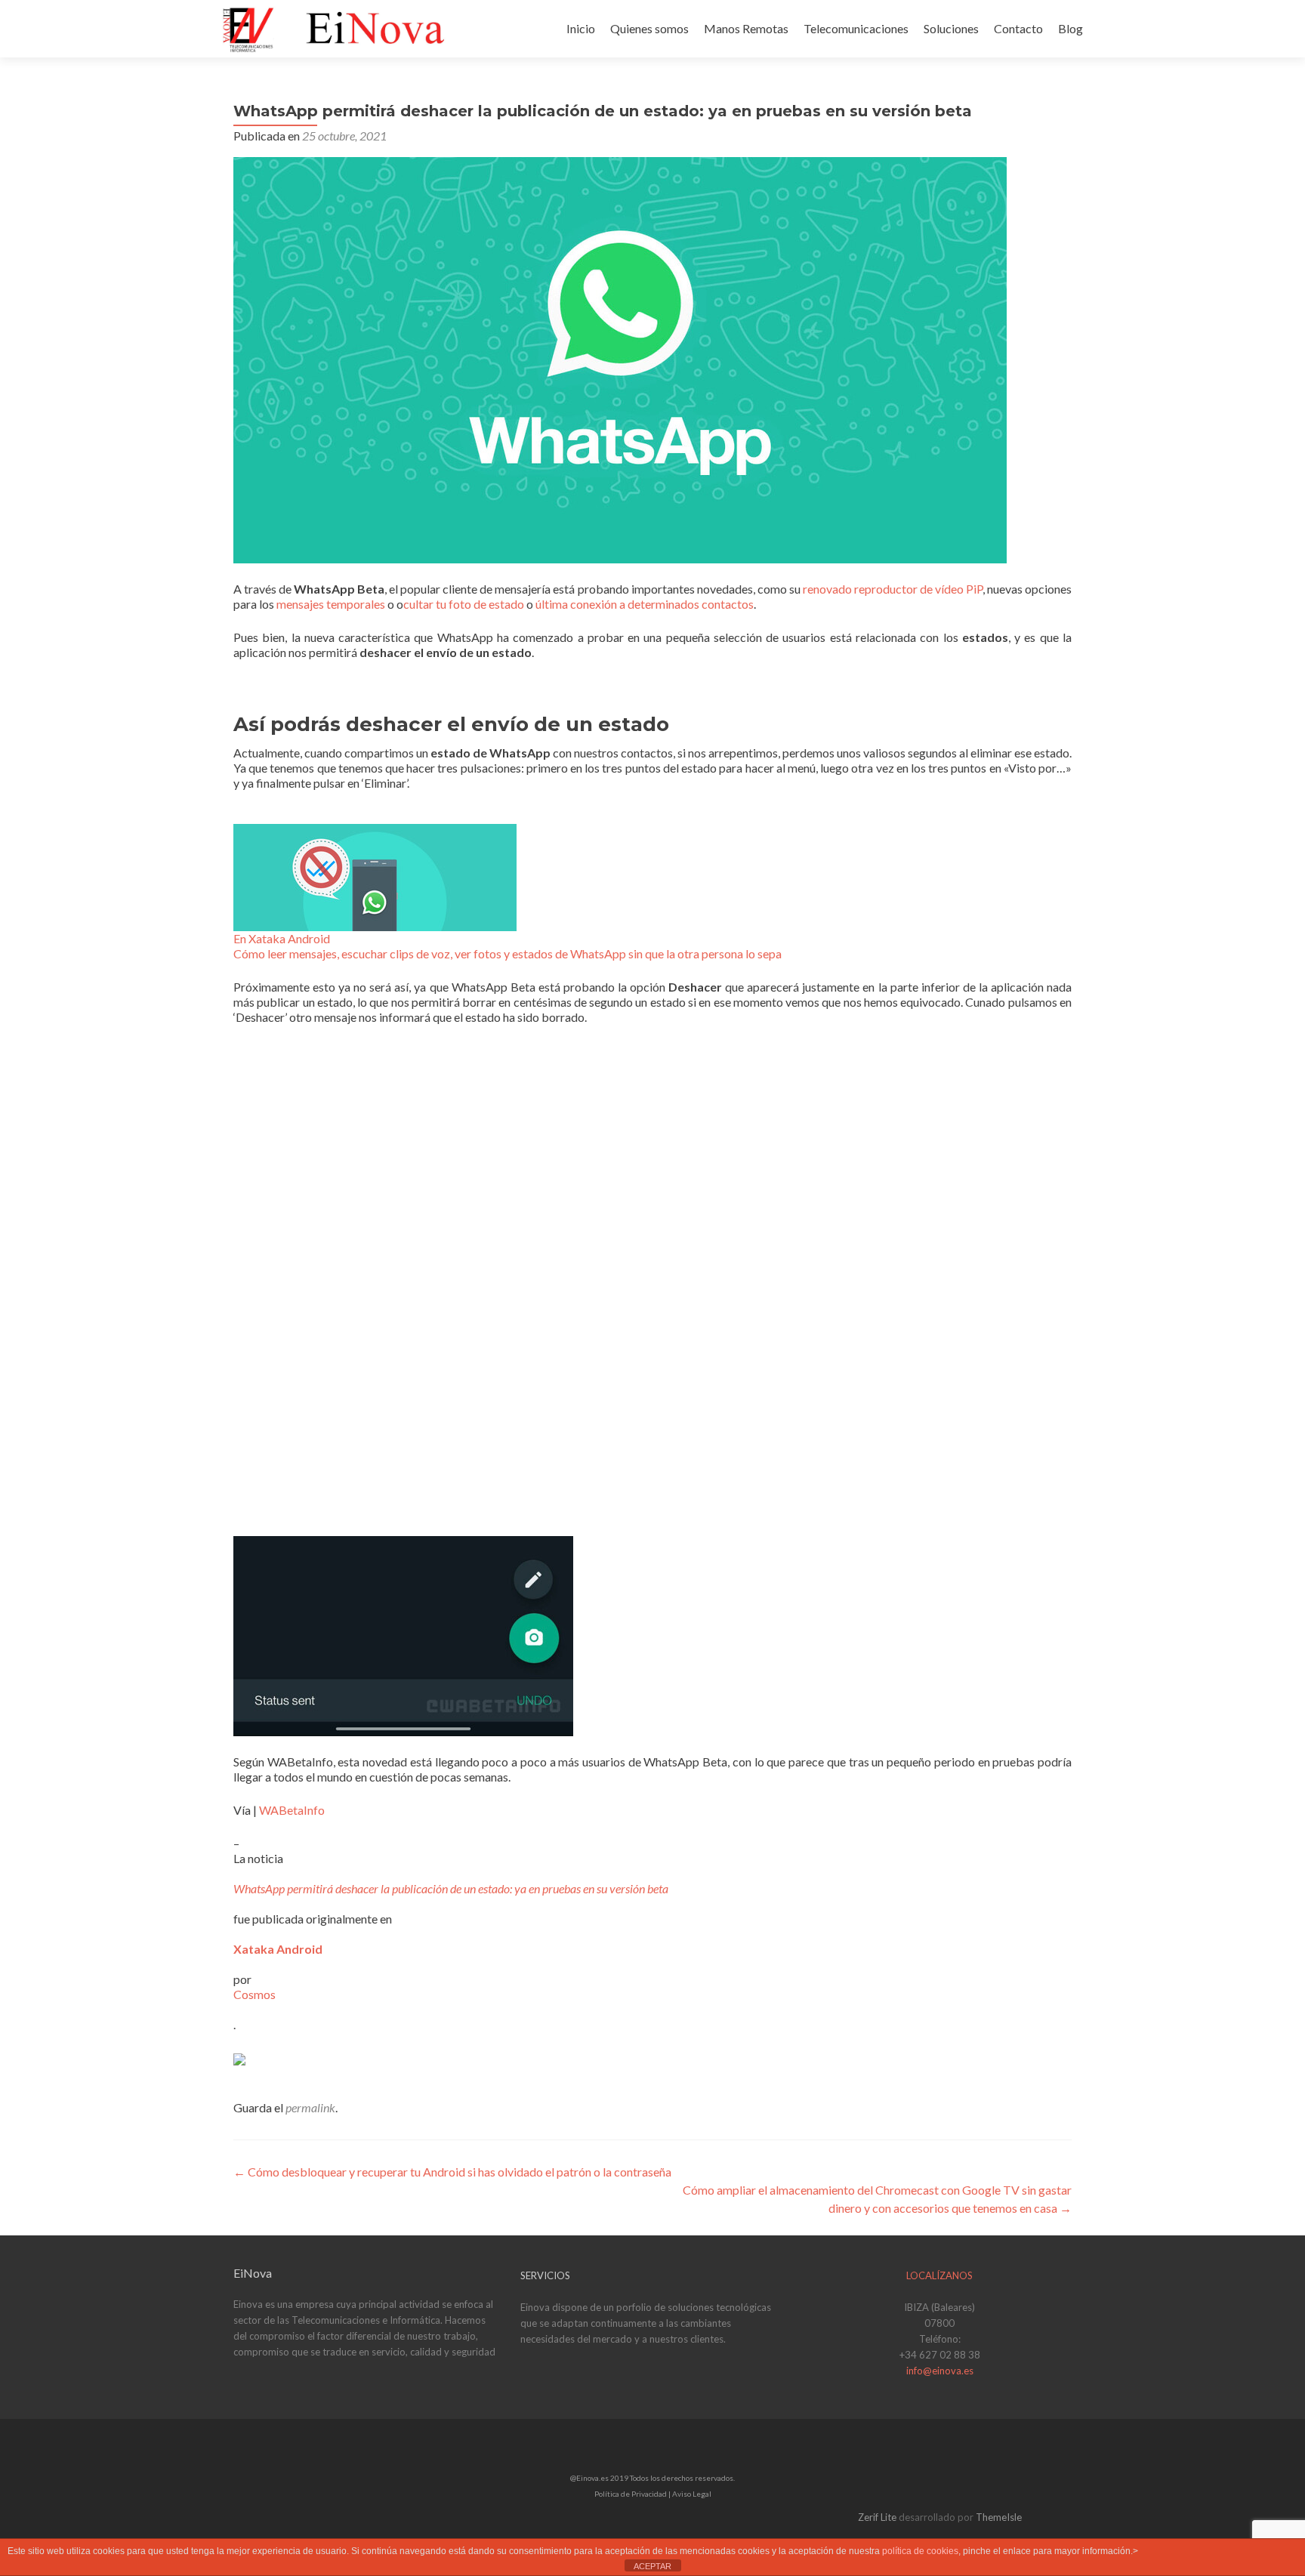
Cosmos (255, 1994)
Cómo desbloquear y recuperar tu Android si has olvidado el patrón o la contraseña (452, 2172)
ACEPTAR (652, 2566)
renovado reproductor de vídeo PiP (893, 589)
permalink (310, 2107)
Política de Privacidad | (633, 2494)
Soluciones (951, 28)
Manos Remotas (746, 28)
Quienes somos (649, 28)
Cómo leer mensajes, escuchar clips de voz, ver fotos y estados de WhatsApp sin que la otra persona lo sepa (507, 953)
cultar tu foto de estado (464, 604)
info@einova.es (940, 2371)
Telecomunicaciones (856, 28)
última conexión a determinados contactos (645, 604)
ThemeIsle (999, 2517)
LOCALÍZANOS (939, 2275)
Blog (1071, 28)
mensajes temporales (331, 604)
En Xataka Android (282, 938)
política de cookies (920, 2551)
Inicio (581, 28)
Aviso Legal (692, 2494)
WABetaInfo (292, 1810)
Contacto (1018, 28)
